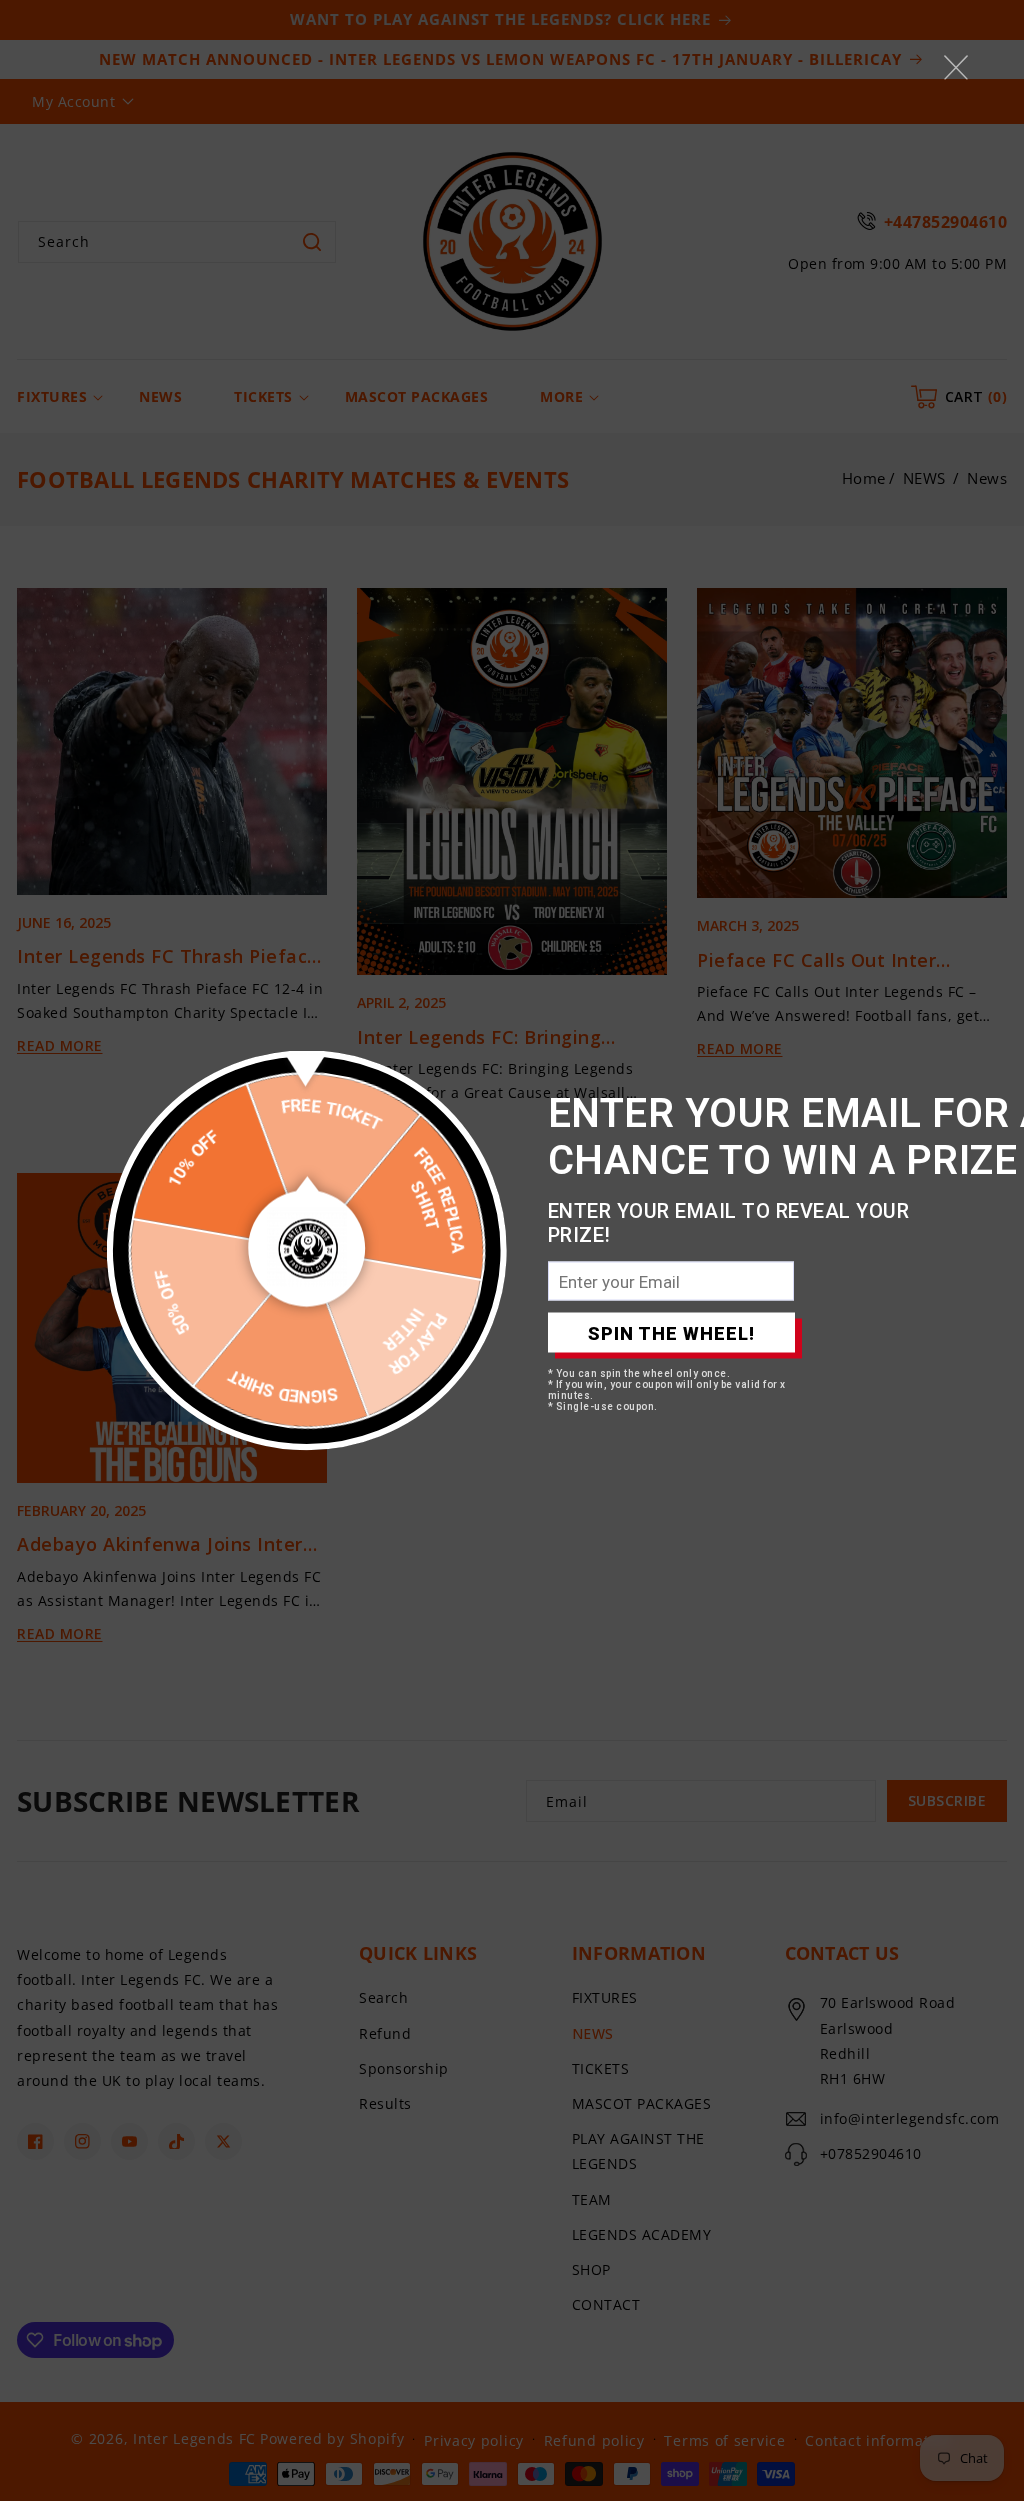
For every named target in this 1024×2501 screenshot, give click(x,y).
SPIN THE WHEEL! (671, 1332)
